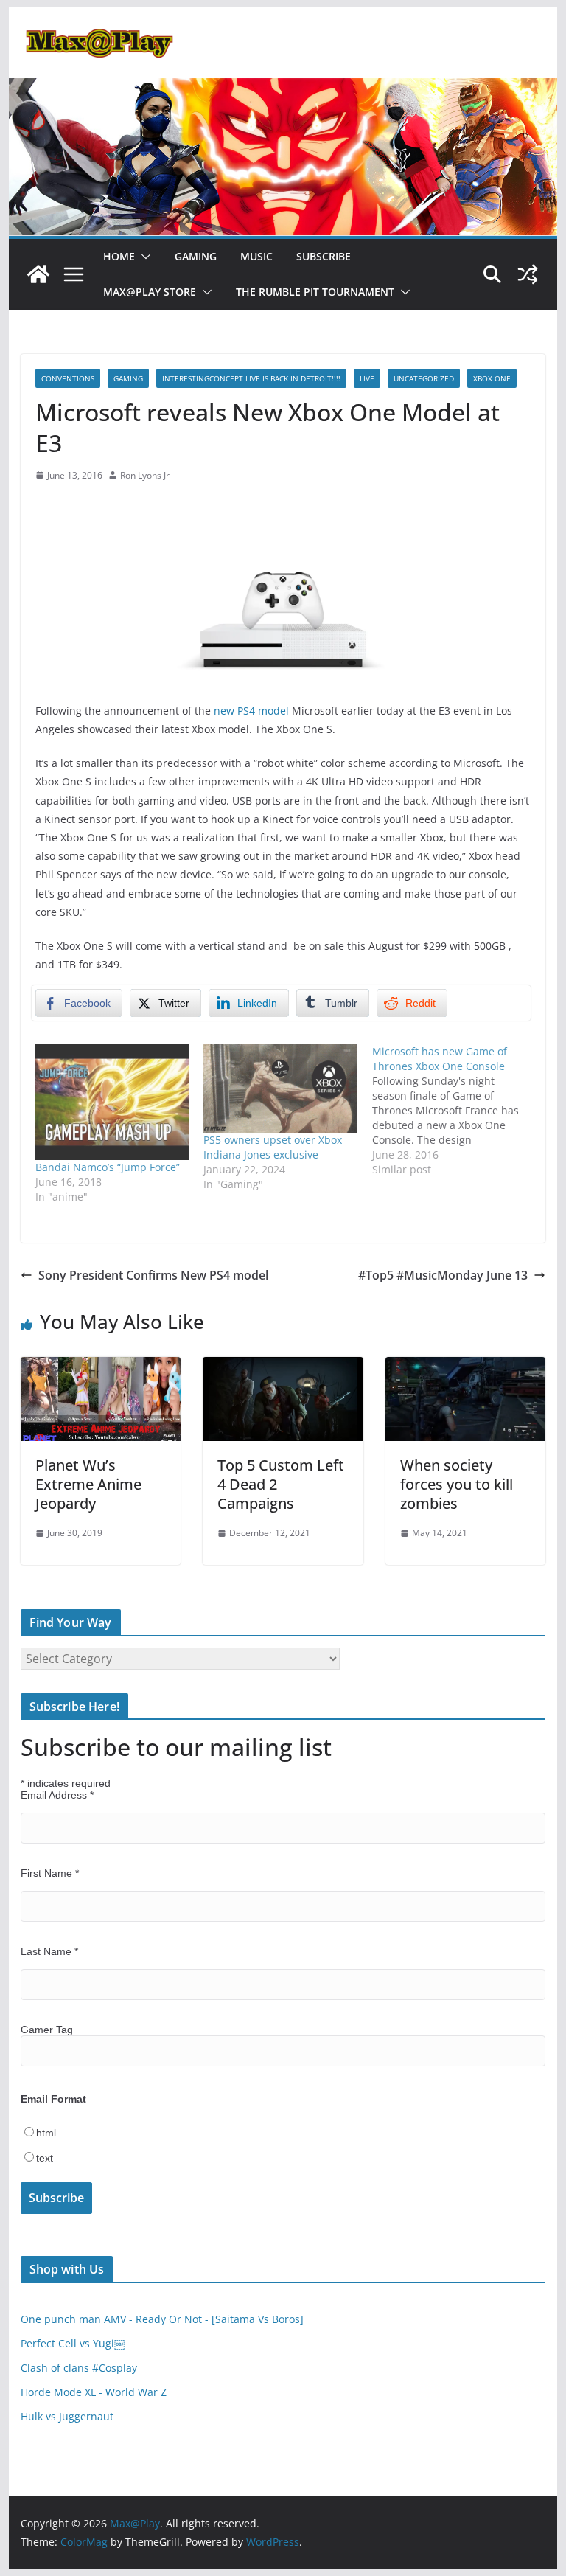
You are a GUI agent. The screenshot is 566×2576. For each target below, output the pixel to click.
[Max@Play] (38, 274)
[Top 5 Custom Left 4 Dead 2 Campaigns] (283, 1367)
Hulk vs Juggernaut (67, 2416)
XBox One (492, 378)
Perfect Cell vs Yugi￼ (73, 2343)
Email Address (57, 1795)
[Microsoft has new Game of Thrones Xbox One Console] (457, 1111)
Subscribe (324, 256)
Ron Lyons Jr (145, 475)
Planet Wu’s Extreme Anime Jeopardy (88, 1484)
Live (367, 378)
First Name (50, 1873)
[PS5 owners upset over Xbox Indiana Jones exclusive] (280, 1088)
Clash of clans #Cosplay (79, 2368)
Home (119, 256)
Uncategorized (424, 378)
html (46, 2133)
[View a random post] (528, 274)
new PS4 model (251, 711)
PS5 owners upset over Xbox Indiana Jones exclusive (273, 1147)
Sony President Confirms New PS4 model (153, 1275)
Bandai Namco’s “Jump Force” (108, 1167)
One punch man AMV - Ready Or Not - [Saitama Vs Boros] (162, 2319)
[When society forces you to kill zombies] (466, 1367)
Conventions (68, 378)
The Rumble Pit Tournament (315, 292)
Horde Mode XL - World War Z (94, 2392)
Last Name (49, 1951)
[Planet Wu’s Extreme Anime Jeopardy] (101, 1367)
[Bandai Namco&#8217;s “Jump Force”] (112, 1102)
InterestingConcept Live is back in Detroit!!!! (251, 378)
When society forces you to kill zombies (457, 1484)
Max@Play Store (150, 292)
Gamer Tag (47, 2030)
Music (256, 256)
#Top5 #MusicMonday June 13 (443, 1275)
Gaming (196, 256)
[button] (143, 257)
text (45, 2158)
